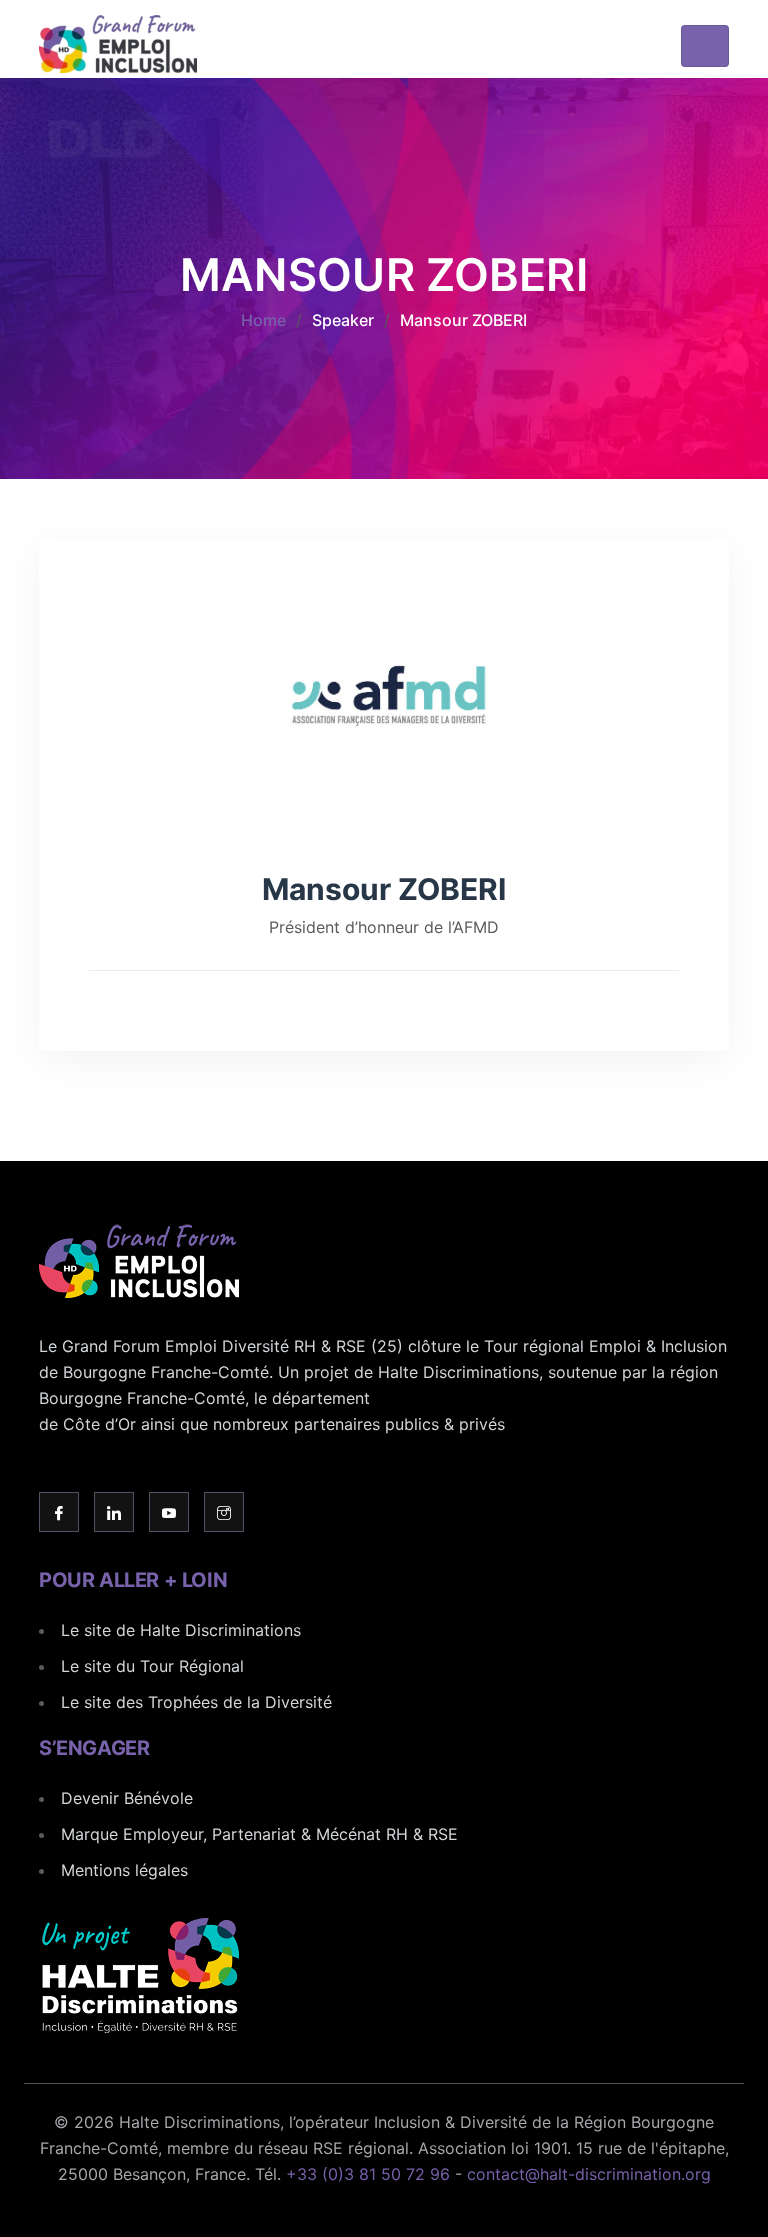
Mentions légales (124, 1870)
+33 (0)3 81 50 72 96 (368, 2174)
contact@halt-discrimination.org (589, 2174)
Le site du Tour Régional (152, 1666)
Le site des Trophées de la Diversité (196, 1702)
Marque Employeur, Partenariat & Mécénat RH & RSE (259, 1834)
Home (263, 320)
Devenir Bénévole (127, 1798)
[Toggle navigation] (705, 46)
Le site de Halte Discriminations (181, 1630)
